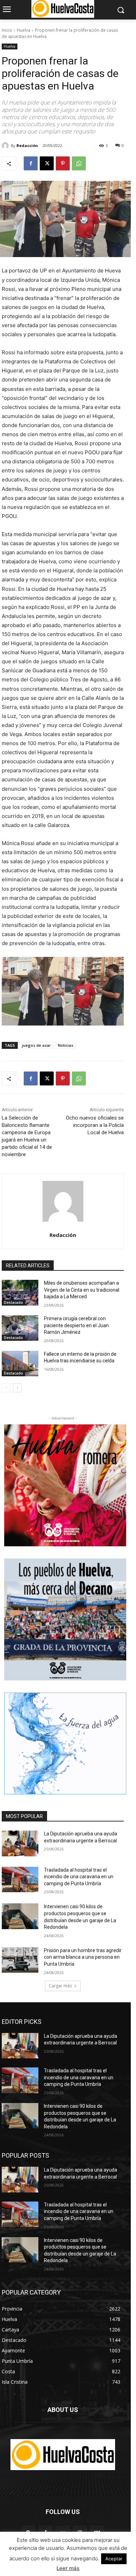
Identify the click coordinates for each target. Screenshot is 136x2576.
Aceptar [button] (114, 2559)
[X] (47, 163)
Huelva (24, 30)
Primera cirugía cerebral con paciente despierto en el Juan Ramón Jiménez (76, 1325)
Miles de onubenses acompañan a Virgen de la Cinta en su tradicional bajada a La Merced (82, 1290)
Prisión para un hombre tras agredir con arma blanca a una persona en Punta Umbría (83, 1957)
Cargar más (60, 1986)
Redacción (27, 145)
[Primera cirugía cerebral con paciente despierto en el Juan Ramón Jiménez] (20, 1328)
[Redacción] (6, 146)
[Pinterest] (63, 163)
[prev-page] (6, 1388)
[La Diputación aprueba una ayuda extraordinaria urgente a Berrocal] (20, 1843)
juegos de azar (36, 1045)
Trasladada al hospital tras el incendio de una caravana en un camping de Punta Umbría (79, 1877)
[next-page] (17, 1388)
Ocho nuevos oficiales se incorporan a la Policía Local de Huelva (95, 1125)
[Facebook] (31, 163)
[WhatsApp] (79, 163)
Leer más (68, 2568)
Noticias (66, 1045)
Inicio (7, 30)
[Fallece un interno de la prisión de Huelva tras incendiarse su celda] (20, 1364)
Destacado (13, 1302)
